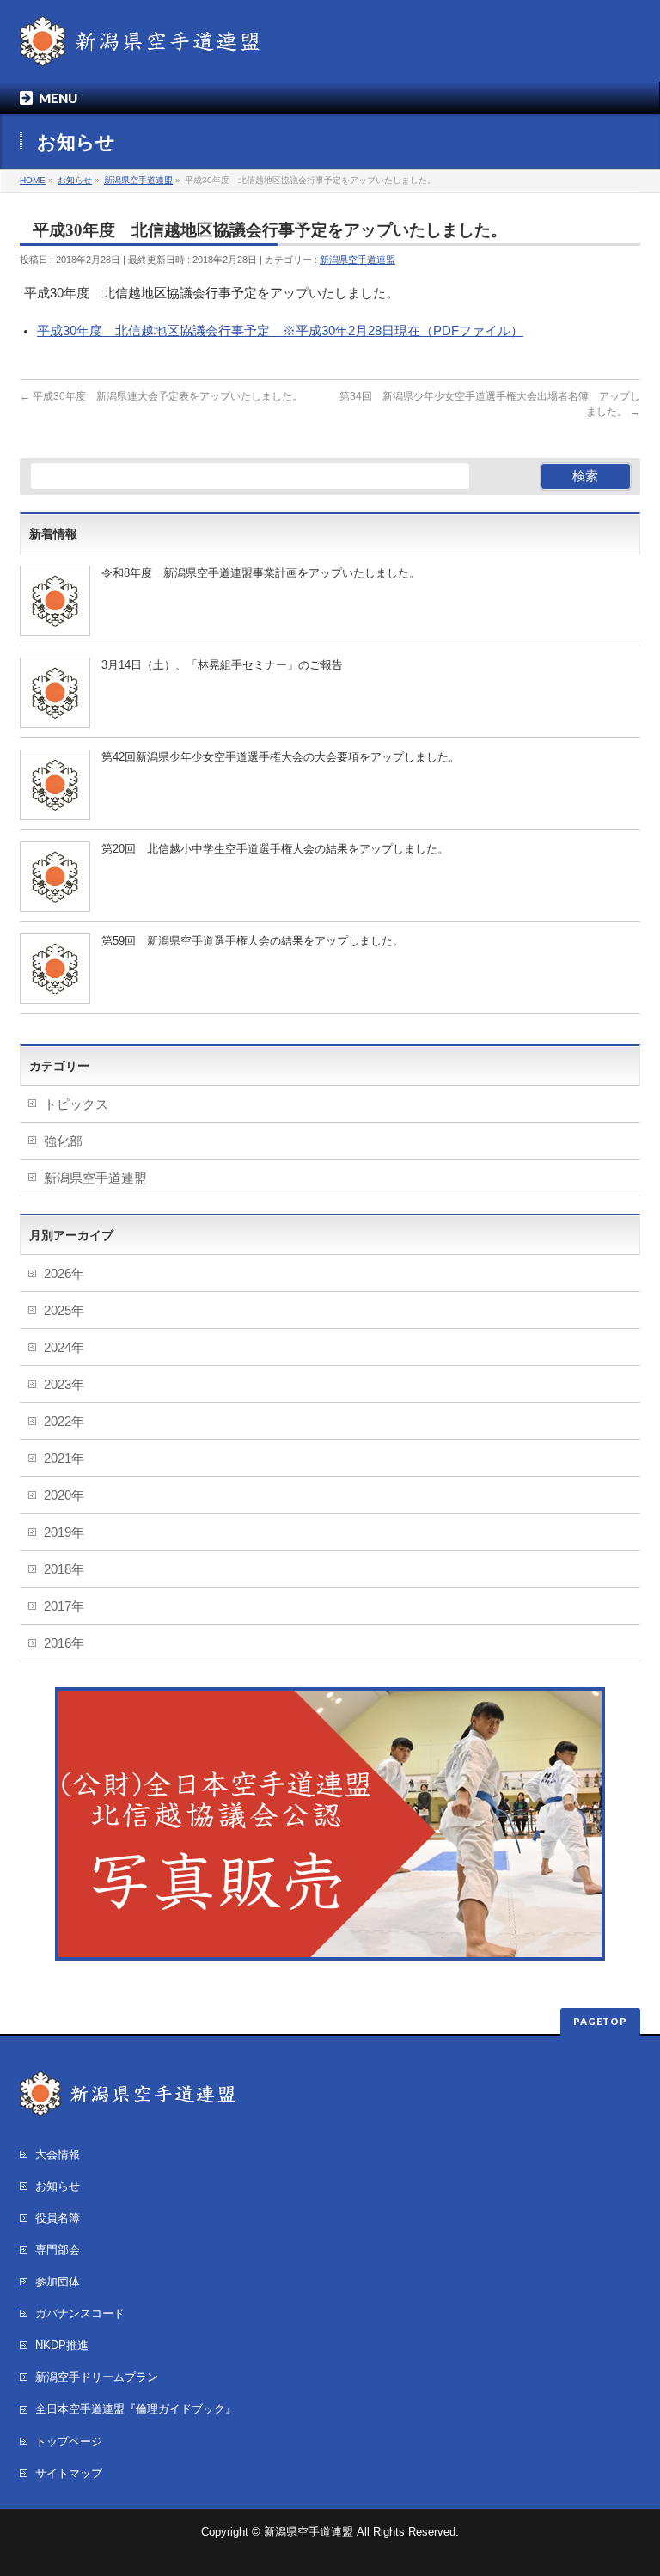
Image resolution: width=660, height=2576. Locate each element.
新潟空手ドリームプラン (97, 2377)
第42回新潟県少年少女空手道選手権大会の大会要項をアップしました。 (281, 757)
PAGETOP (600, 2021)
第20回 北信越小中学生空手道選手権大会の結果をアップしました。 (275, 849)
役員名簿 (58, 2218)
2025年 (64, 1311)
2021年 (64, 1459)
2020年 (64, 1496)
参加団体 (58, 2282)
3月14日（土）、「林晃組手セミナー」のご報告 (222, 665)
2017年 (64, 1606)
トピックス (76, 1104)
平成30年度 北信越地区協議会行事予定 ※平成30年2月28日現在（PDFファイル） (280, 331)
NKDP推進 (62, 2345)
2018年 (64, 1569)
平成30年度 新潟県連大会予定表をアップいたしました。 (161, 396)
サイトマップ (69, 2473)
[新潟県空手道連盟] (140, 47)
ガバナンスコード (80, 2313)
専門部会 (58, 2250)
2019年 (64, 1533)
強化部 (63, 1141)
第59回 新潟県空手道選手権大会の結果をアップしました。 (253, 941)
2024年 (64, 1348)
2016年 (64, 1643)
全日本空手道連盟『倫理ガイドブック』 (136, 2409)
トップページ (69, 2441)
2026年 (64, 1274)
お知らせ (58, 2186)
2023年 (64, 1385)
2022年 (64, 1422)
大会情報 (58, 2154)
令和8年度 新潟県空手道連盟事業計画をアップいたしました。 (261, 573)
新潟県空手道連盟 (357, 260)
